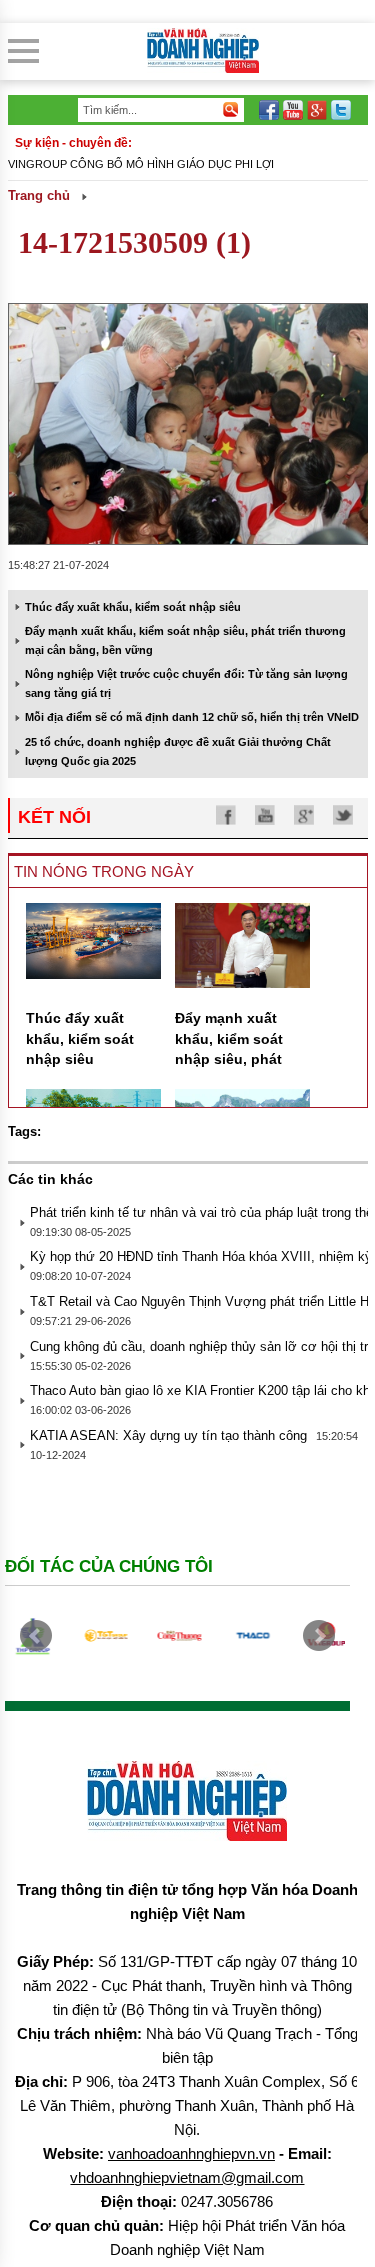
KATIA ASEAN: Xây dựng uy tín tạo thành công (168, 1435)
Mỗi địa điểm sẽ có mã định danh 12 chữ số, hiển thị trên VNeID (192, 717)
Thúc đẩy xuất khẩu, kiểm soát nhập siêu (133, 607)
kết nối (54, 817)
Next (319, 1636)
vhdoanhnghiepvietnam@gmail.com (187, 2177)
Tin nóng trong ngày (104, 871)
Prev (36, 1636)
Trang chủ (39, 195)
